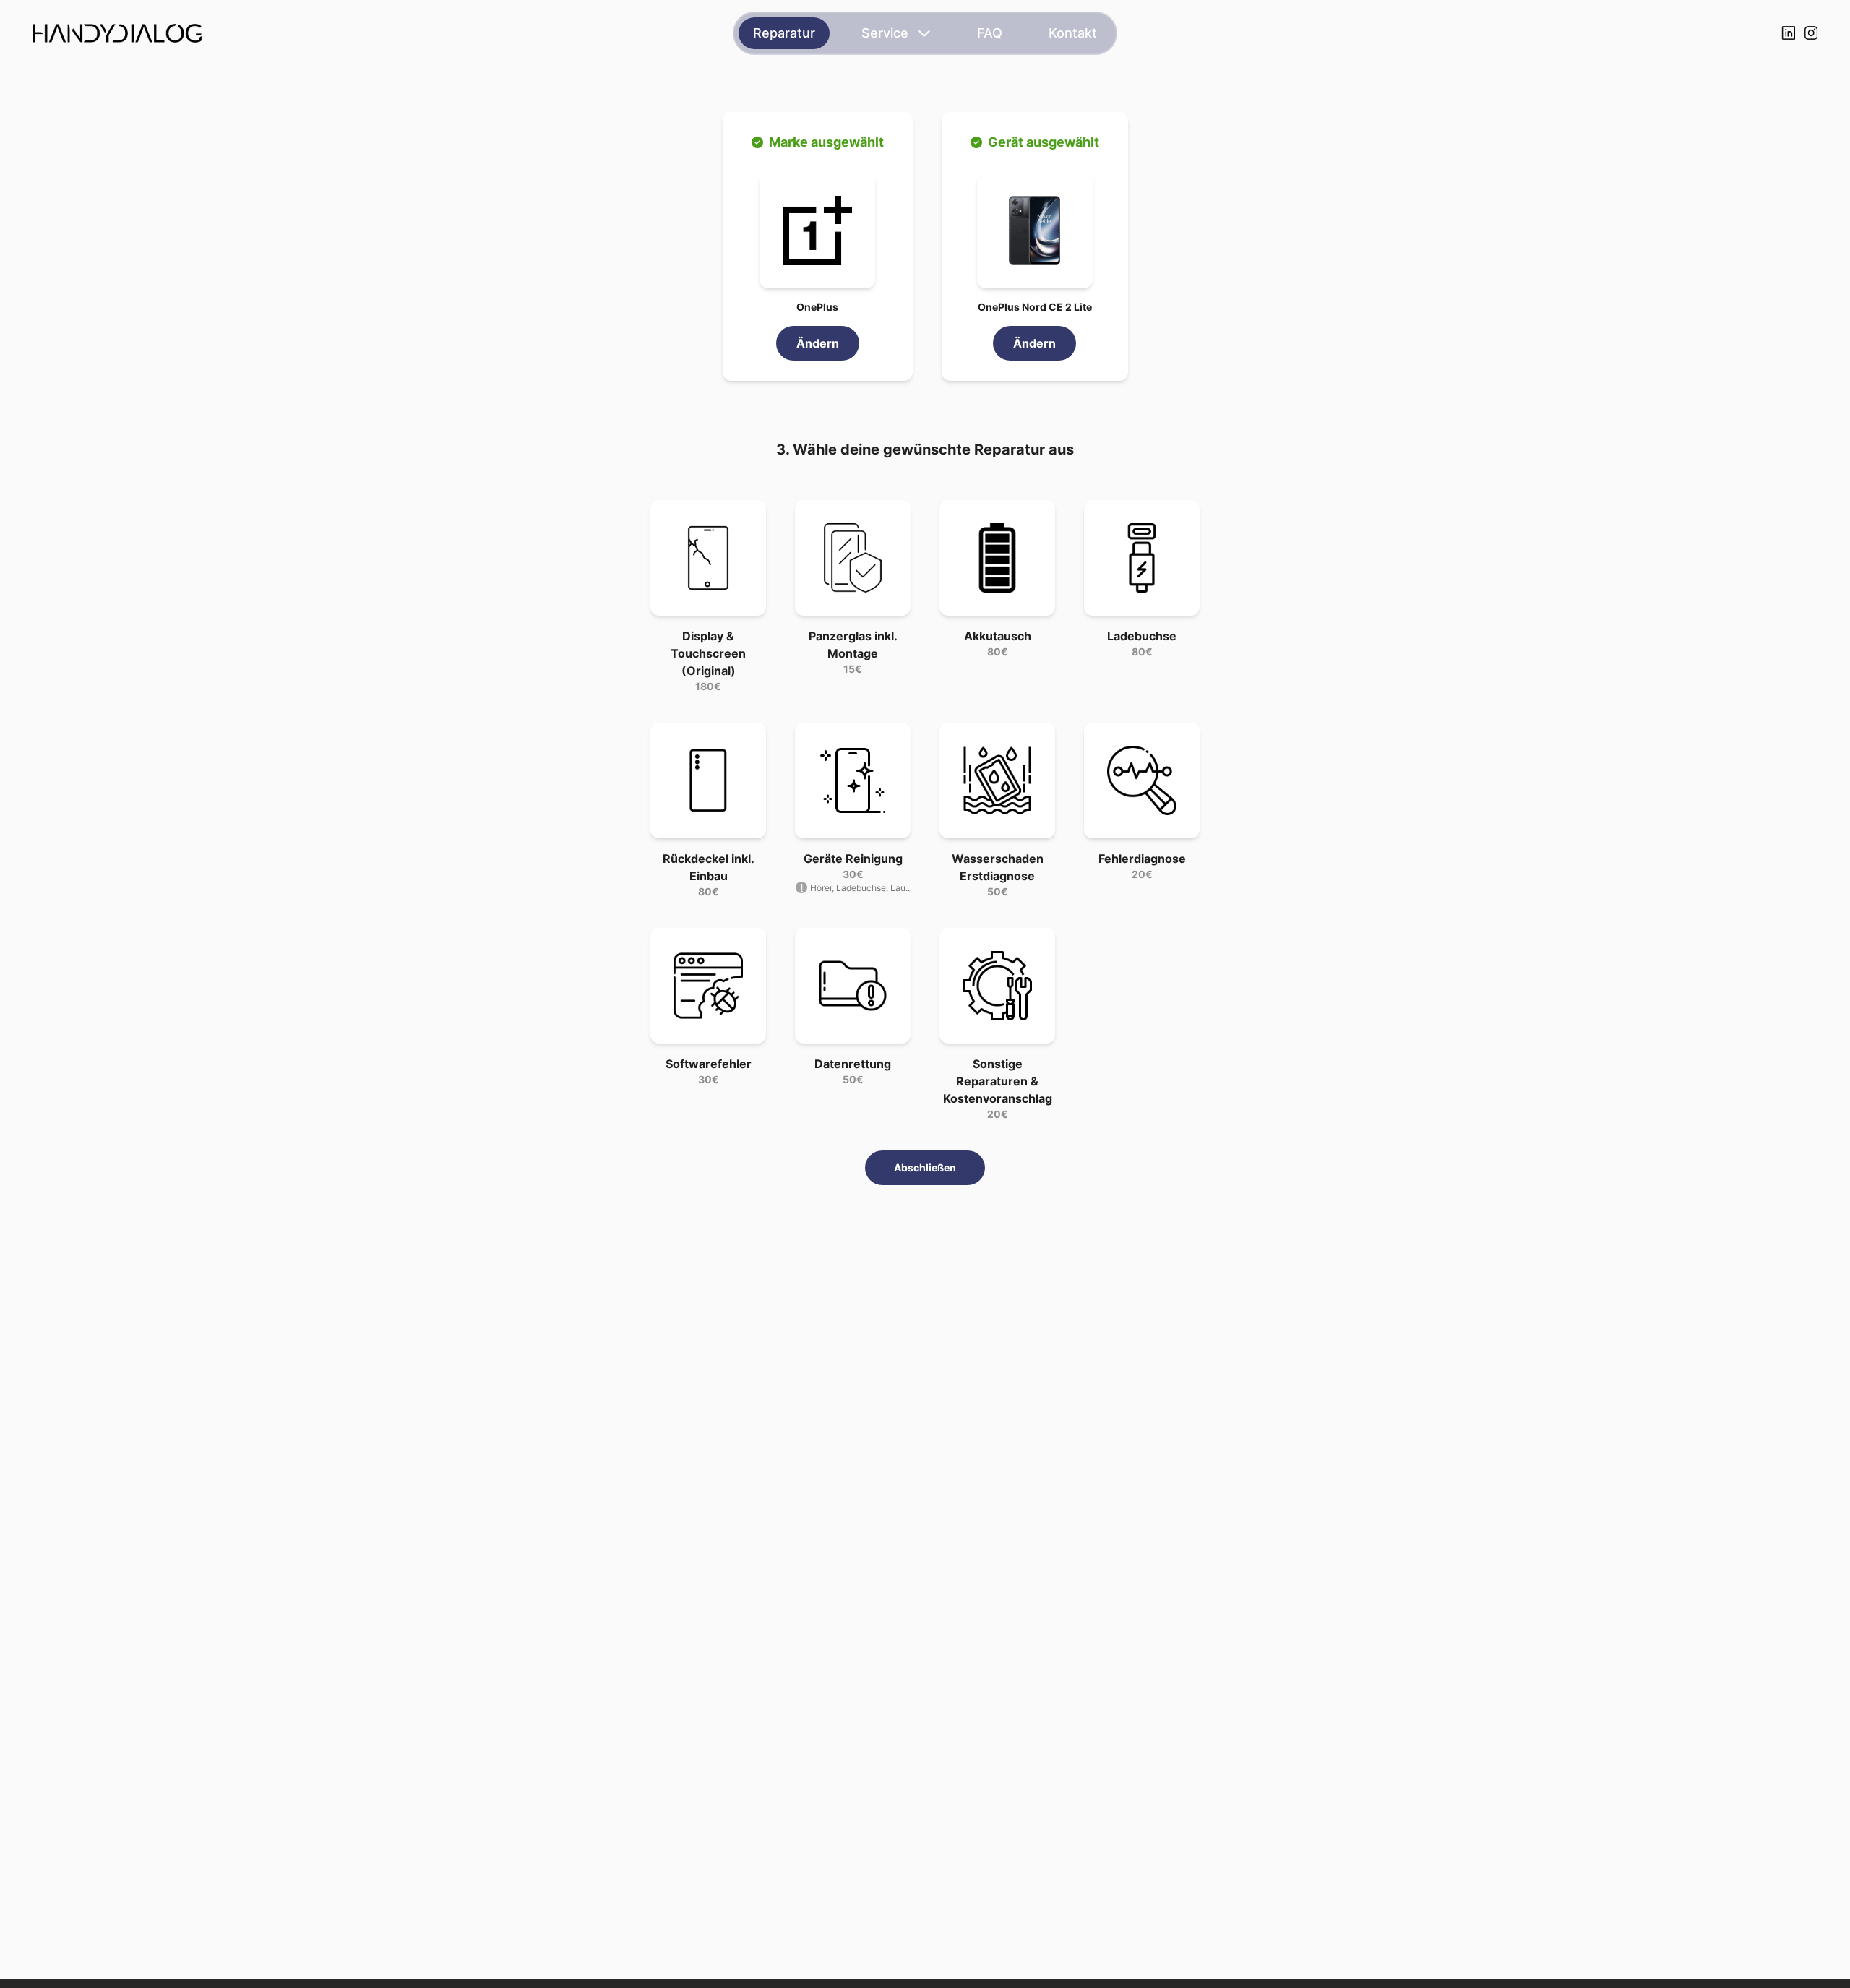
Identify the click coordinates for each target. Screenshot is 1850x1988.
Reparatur (784, 33)
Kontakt (1073, 33)
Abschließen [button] (925, 1167)
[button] (817, 231)
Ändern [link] (818, 343)
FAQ (990, 33)
